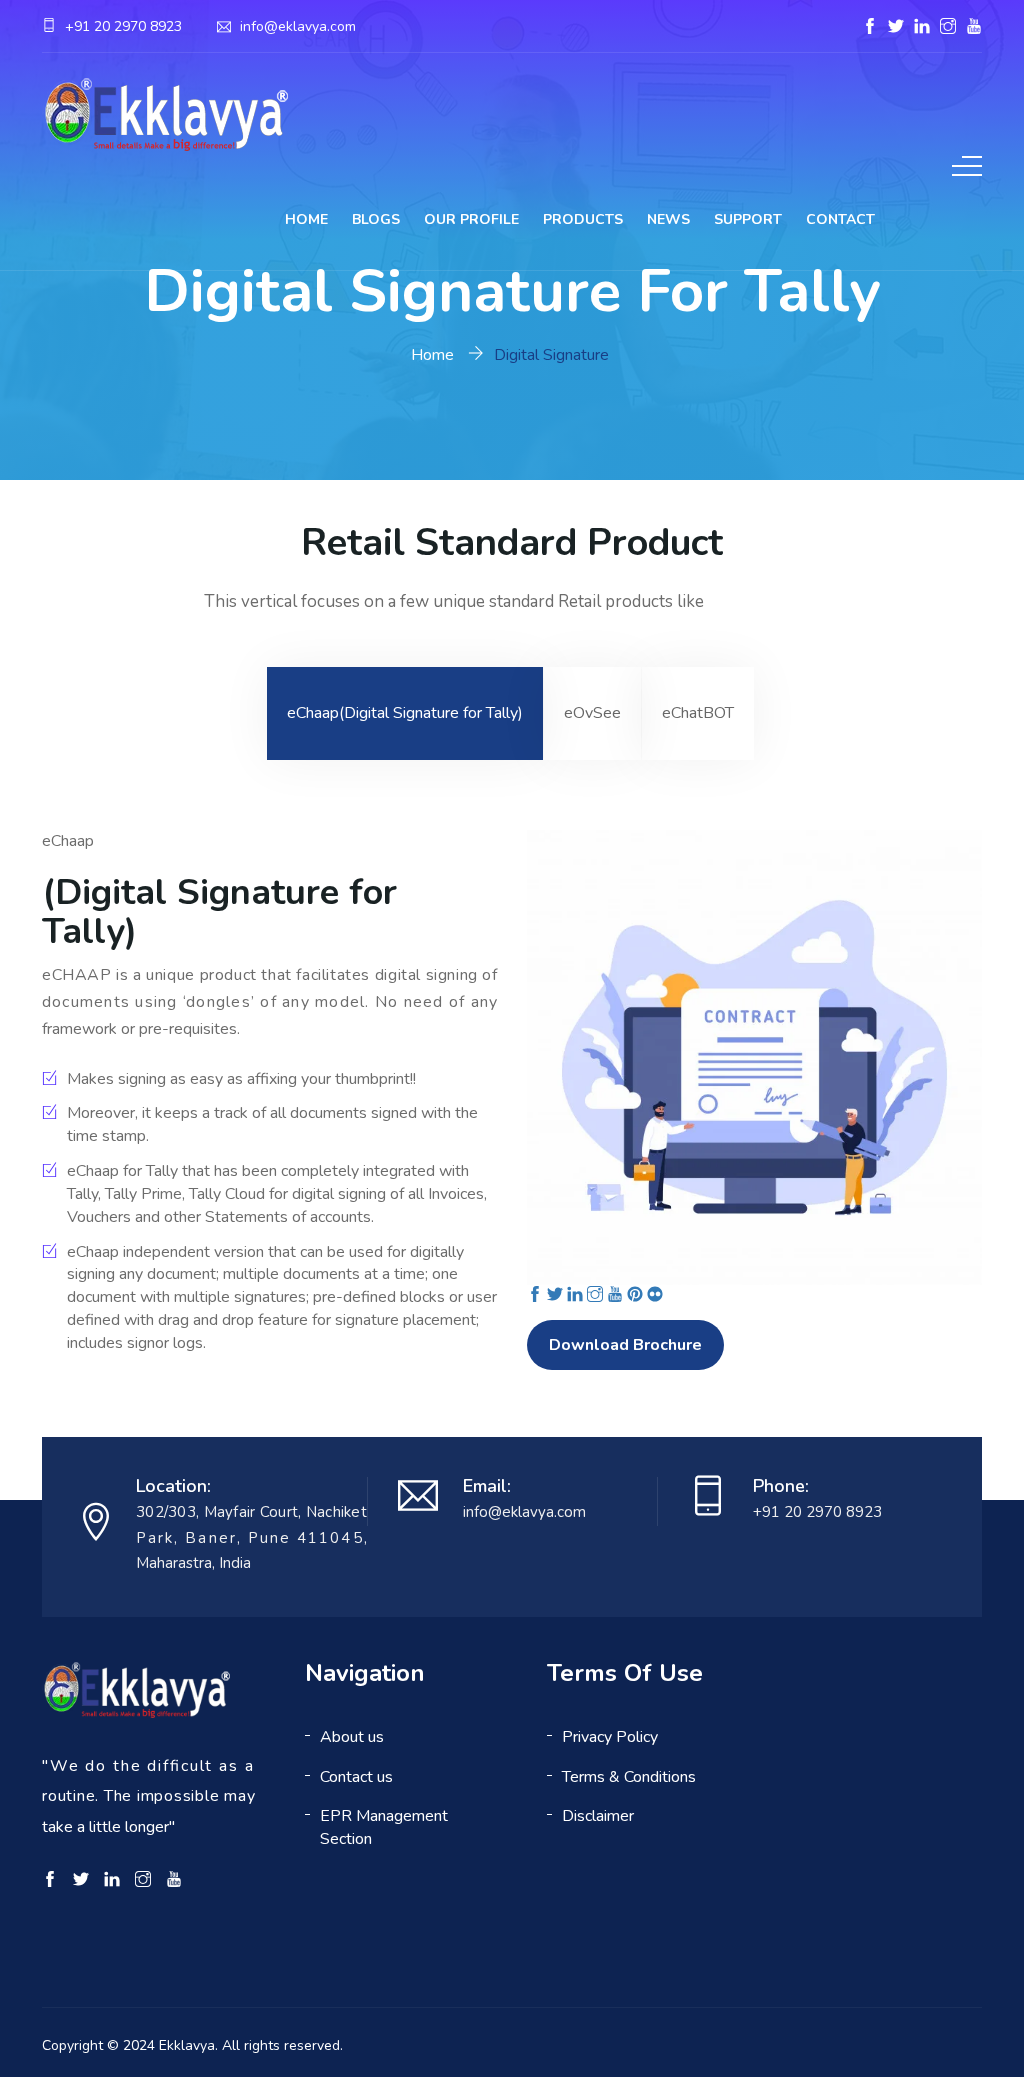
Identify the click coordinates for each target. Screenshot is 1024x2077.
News (668, 219)
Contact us (356, 1777)
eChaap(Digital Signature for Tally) (405, 713)
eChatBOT (698, 713)
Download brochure (625, 1345)
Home (306, 219)
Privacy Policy (610, 1737)
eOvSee (592, 713)
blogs (376, 219)
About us (352, 1737)
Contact (840, 219)
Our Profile (471, 219)
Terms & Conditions (629, 1777)
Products (583, 219)
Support (748, 219)
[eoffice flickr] (655, 1296)
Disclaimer (598, 1816)
